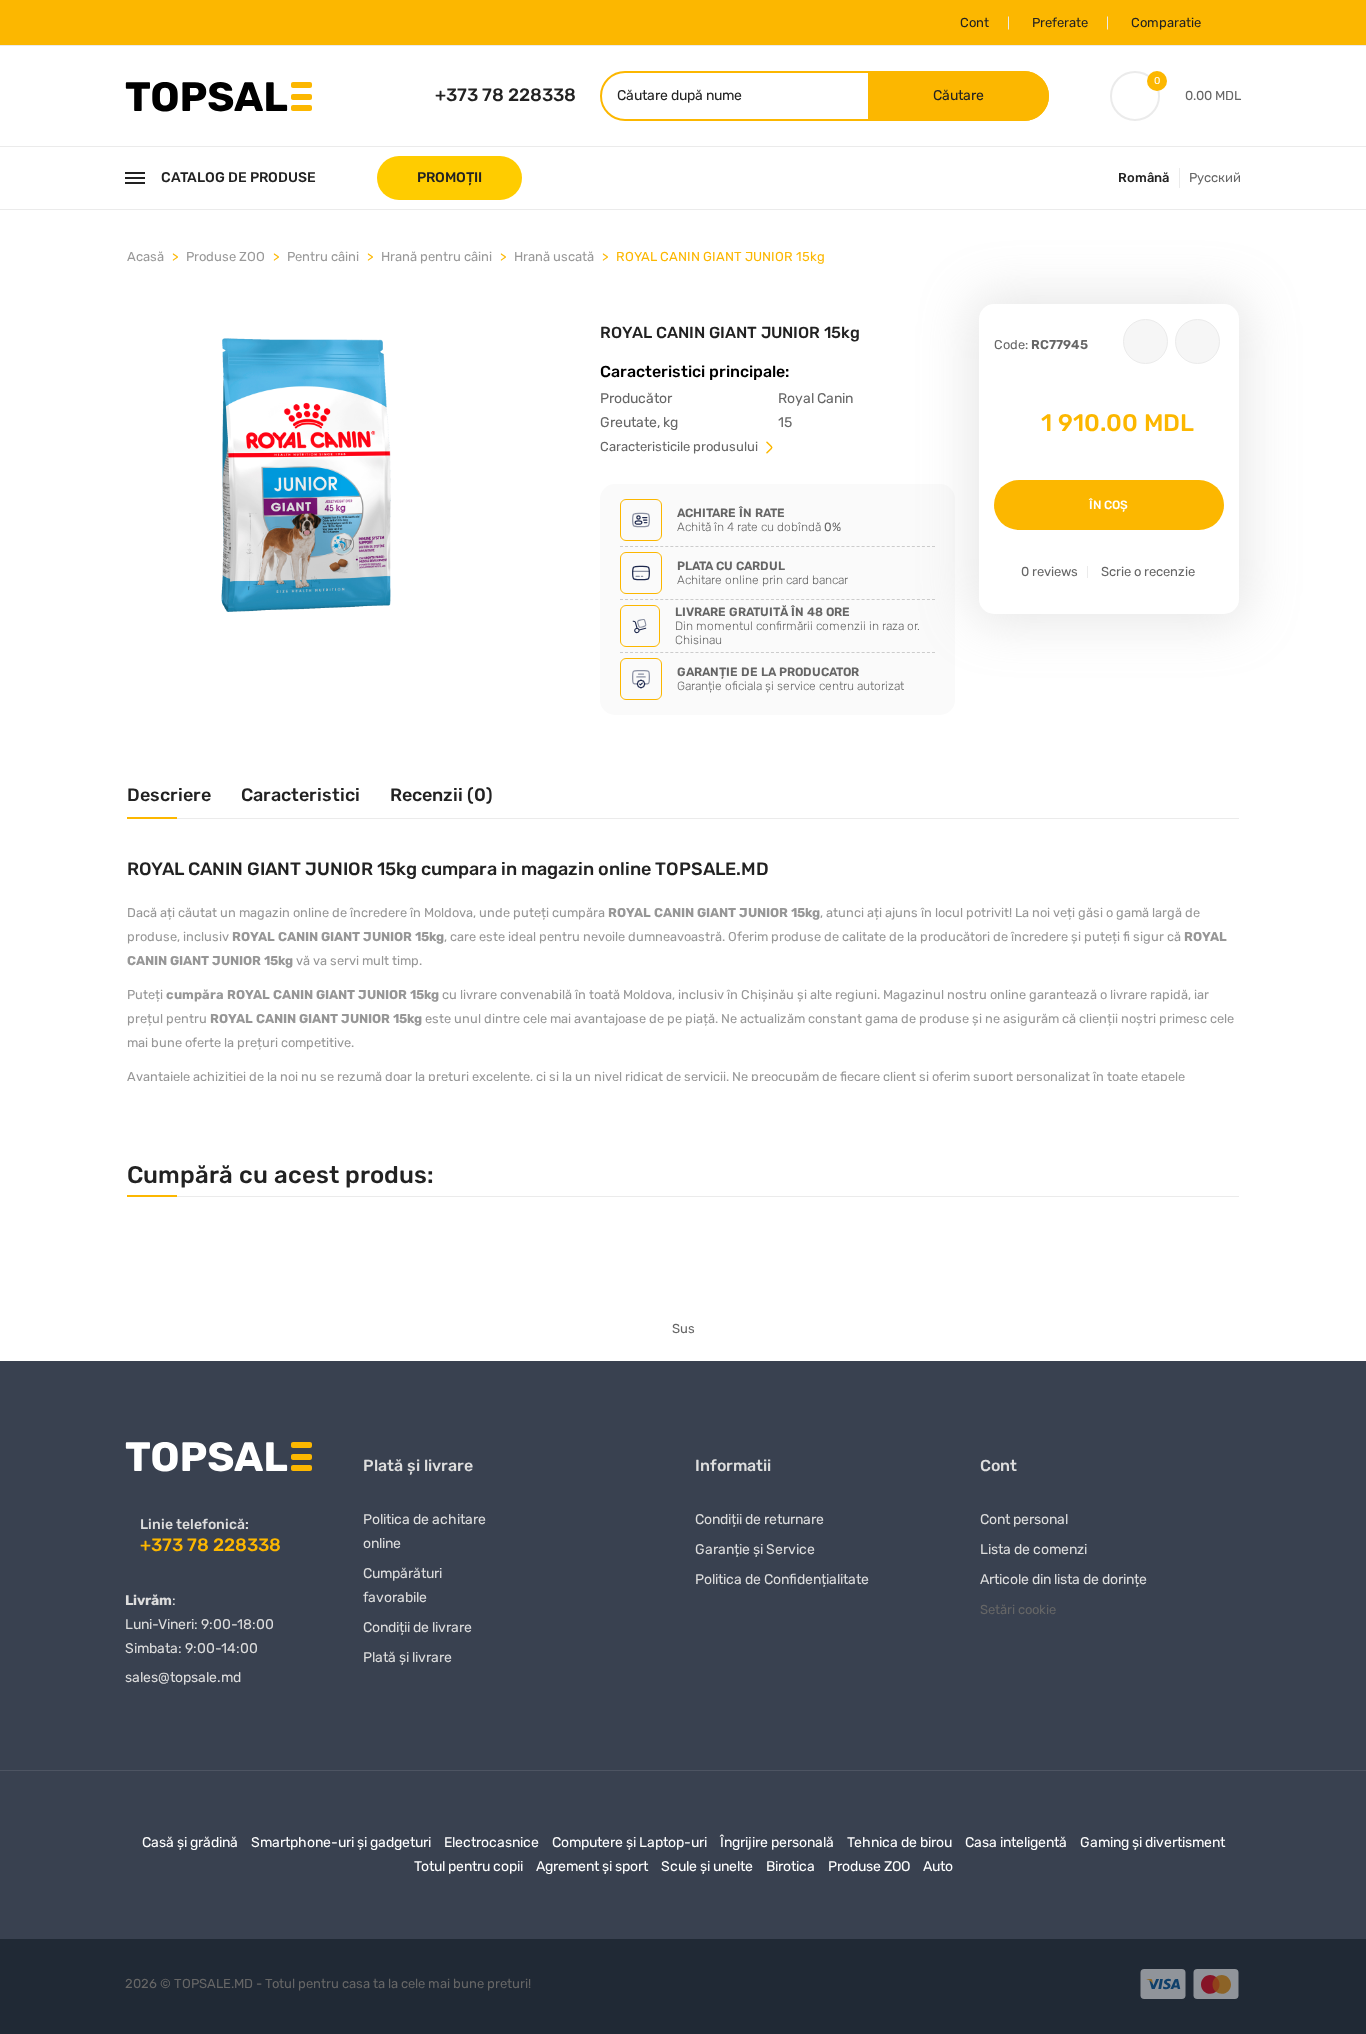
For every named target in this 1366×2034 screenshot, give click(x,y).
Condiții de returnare (759, 1519)
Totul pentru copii (468, 1866)
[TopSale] (218, 94)
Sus (683, 1328)
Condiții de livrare (417, 1627)
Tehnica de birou (899, 1842)
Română (1143, 177)
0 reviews (1049, 571)
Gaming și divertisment (1152, 1842)
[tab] (169, 802)
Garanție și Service (755, 1549)
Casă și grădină (190, 1842)
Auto (938, 1866)
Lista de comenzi (1033, 1549)
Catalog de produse (238, 177)
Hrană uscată (554, 256)
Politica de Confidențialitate (782, 1579)
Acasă (145, 256)
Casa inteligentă (1016, 1842)
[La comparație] (1197, 341)
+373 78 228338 (505, 95)
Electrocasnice (491, 1842)
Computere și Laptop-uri (629, 1842)
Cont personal (1024, 1519)
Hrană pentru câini (436, 256)
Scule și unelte (707, 1866)
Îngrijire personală (777, 1842)
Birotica (790, 1866)
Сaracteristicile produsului (680, 446)
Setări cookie (1018, 1609)
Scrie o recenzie (1148, 571)
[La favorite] (1145, 341)
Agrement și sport (592, 1866)
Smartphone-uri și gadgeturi (341, 1842)
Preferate (1060, 22)
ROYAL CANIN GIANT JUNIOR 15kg (720, 256)
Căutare (958, 95)
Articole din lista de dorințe (1063, 1579)
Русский (1215, 177)
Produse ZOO (225, 256)
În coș (1108, 505)
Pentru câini (323, 256)
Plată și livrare (407, 1657)
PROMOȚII (449, 177)
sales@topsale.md (183, 1677)
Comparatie (1166, 22)
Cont (974, 22)
